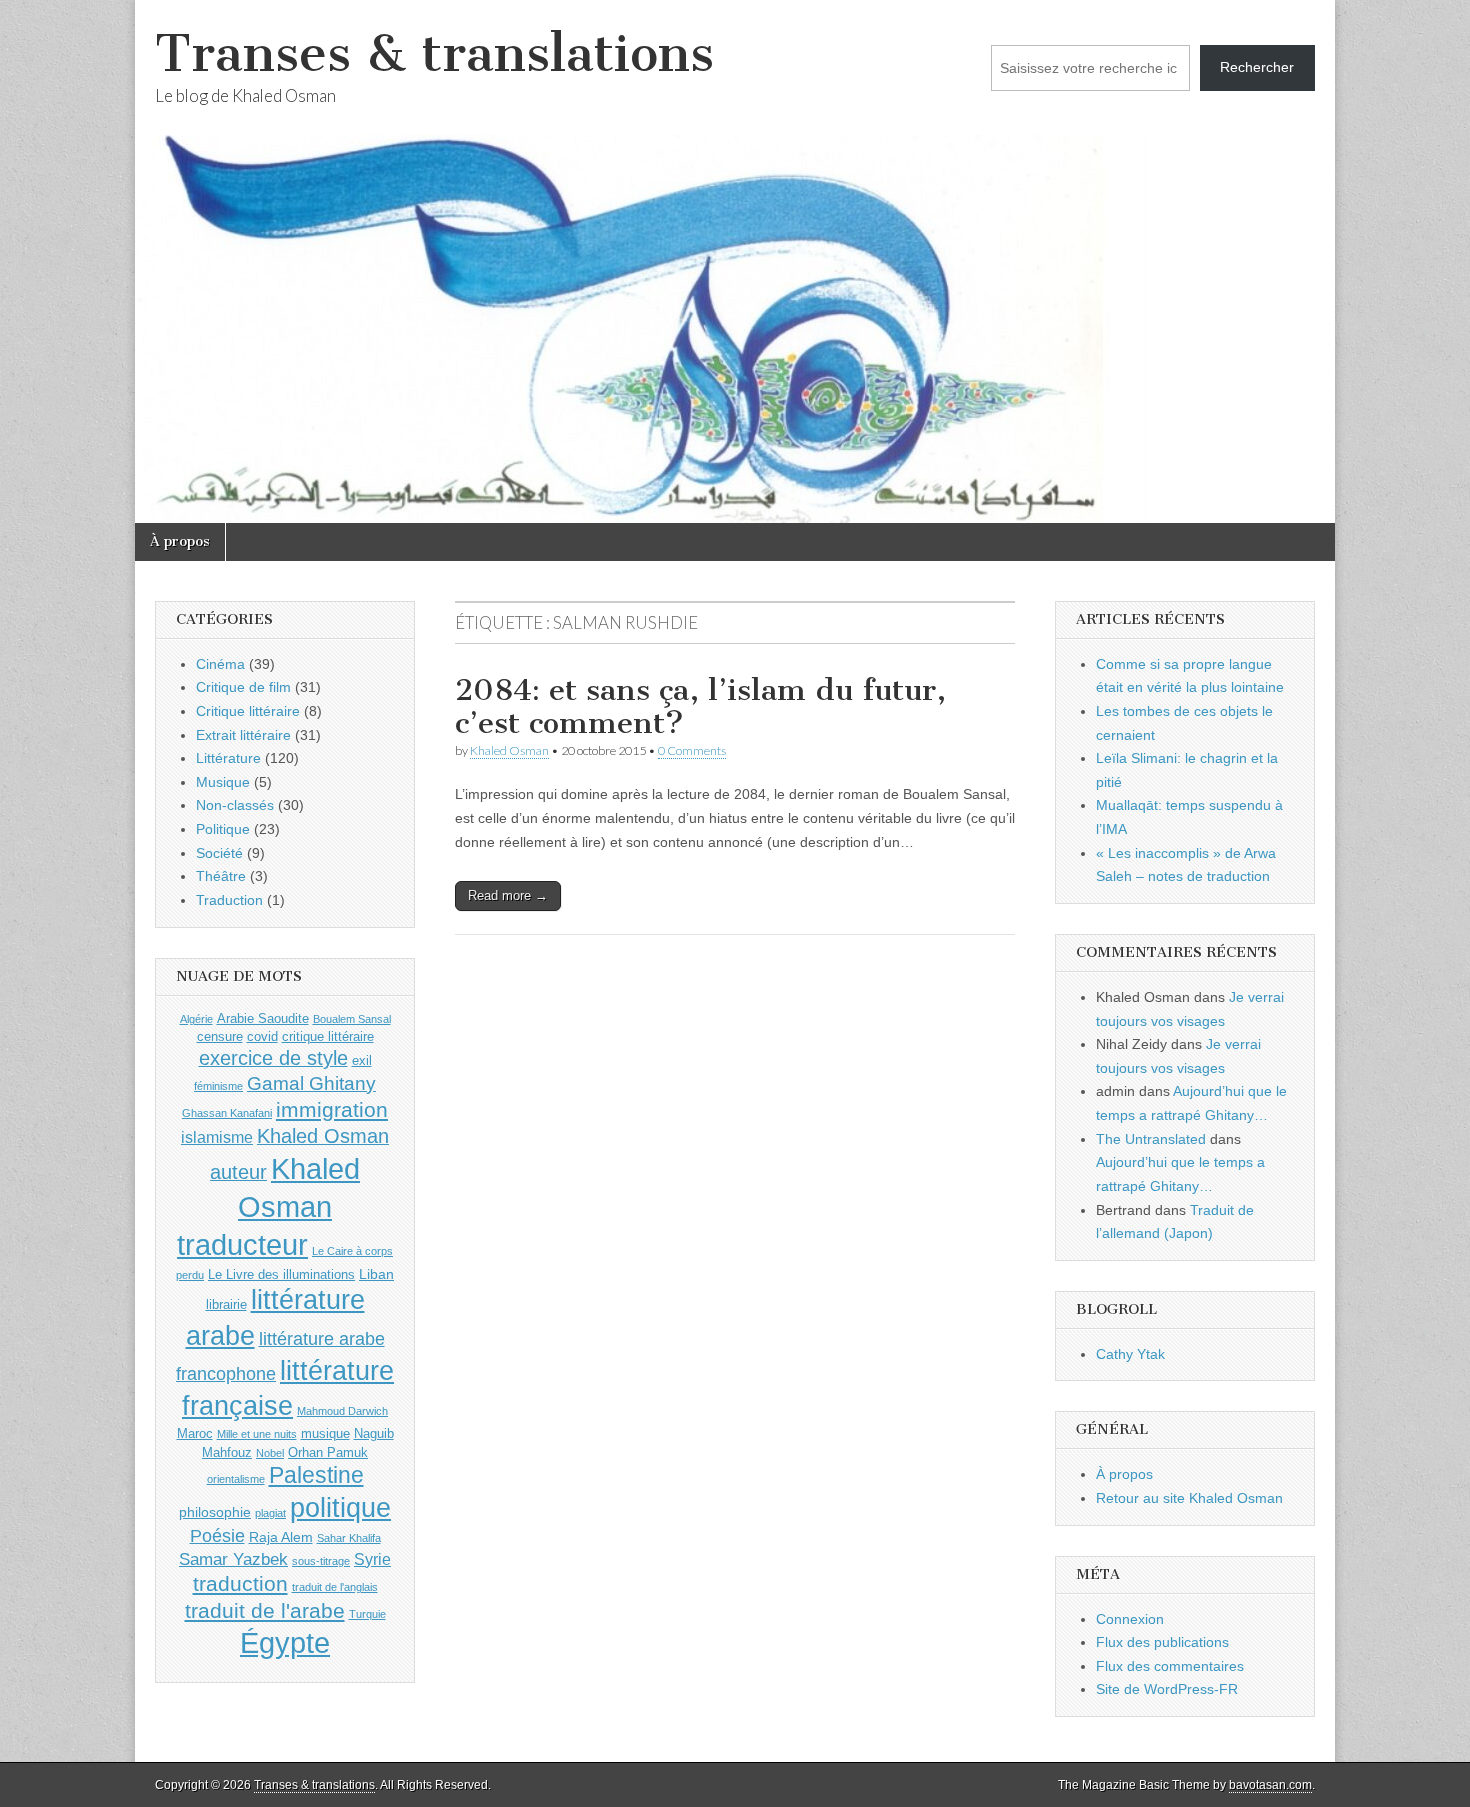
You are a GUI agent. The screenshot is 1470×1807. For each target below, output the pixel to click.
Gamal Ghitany (311, 1083)
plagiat (270, 1513)
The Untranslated (1151, 1139)
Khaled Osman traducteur (268, 1206)
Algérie (196, 1019)
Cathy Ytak (1130, 1354)
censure (220, 1036)
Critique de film (243, 687)
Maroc (195, 1433)
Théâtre (221, 876)
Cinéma (220, 664)
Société (219, 853)
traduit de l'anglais (335, 1587)
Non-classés (235, 805)
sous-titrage (321, 1561)
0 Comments (692, 750)
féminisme (218, 1086)
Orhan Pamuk (328, 1452)
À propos (180, 541)
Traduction (229, 900)
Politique (223, 829)
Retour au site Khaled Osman (1189, 1498)
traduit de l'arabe (265, 1610)
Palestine (316, 1475)
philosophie (215, 1512)
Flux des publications (1162, 1642)
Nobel (270, 1453)
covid (262, 1036)
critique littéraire (328, 1036)
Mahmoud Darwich (342, 1411)
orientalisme (236, 1479)
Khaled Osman (509, 750)
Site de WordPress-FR (1167, 1689)
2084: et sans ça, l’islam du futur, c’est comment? (700, 707)
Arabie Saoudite (263, 1018)
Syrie (372, 1559)
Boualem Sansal (352, 1019)
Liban (376, 1274)
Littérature (228, 758)
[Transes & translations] (735, 261)
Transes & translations (434, 53)
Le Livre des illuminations (281, 1274)
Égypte (285, 1643)
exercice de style (273, 1058)
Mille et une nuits (257, 1434)
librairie (226, 1304)
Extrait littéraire (243, 735)
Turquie (367, 1614)
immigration (332, 1110)
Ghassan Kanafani (227, 1113)
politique (340, 1508)
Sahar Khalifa (349, 1538)
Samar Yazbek (233, 1559)
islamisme (217, 1137)
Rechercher (1257, 67)
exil (362, 1060)
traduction (240, 1583)
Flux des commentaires (1170, 1666)
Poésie (217, 1536)
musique (325, 1433)
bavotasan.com (1270, 1785)
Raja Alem (281, 1537)
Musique (223, 782)
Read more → (508, 895)
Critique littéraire (248, 711)
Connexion (1130, 1619)
